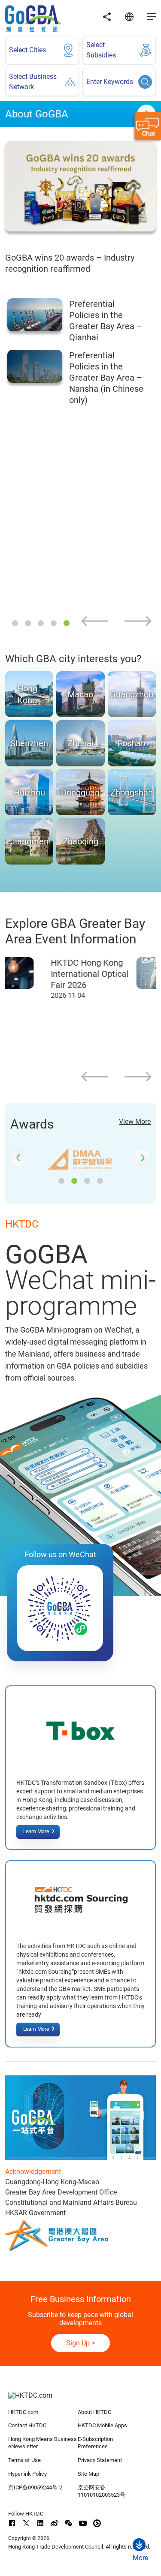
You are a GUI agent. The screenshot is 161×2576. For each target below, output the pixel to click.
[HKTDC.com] (81, 2400)
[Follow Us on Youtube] (83, 2523)
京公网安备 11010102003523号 (102, 2491)
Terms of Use (24, 2460)
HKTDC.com (23, 2412)
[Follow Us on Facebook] (12, 2523)
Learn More (36, 1831)
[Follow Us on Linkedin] (40, 2523)
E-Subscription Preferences (95, 2443)
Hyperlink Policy (27, 2474)
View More (135, 1121)
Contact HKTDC (27, 2425)
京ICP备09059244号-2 (35, 2487)
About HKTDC (94, 2412)
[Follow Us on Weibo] (55, 2523)
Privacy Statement (100, 2460)
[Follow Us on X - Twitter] (26, 2523)
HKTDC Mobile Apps (102, 2425)
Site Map (88, 2474)
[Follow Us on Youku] (97, 2523)
